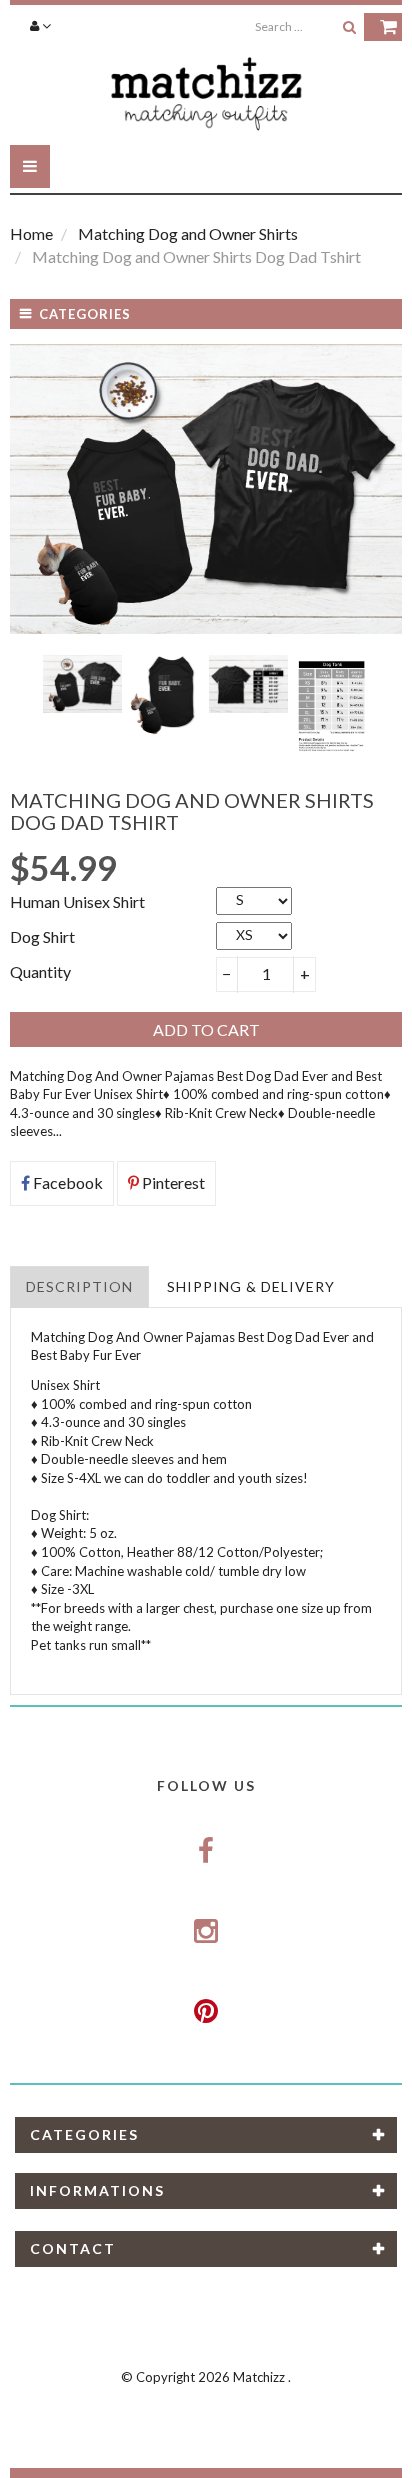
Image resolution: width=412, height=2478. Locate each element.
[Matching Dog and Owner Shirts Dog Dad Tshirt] (82, 684)
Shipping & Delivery (251, 1286)
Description (79, 1286)
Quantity (40, 971)
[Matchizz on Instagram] (206, 1932)
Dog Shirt (42, 936)
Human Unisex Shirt (77, 901)
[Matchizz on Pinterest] (206, 2011)
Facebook (66, 1182)
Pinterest (172, 1182)
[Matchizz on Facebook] (206, 1852)
